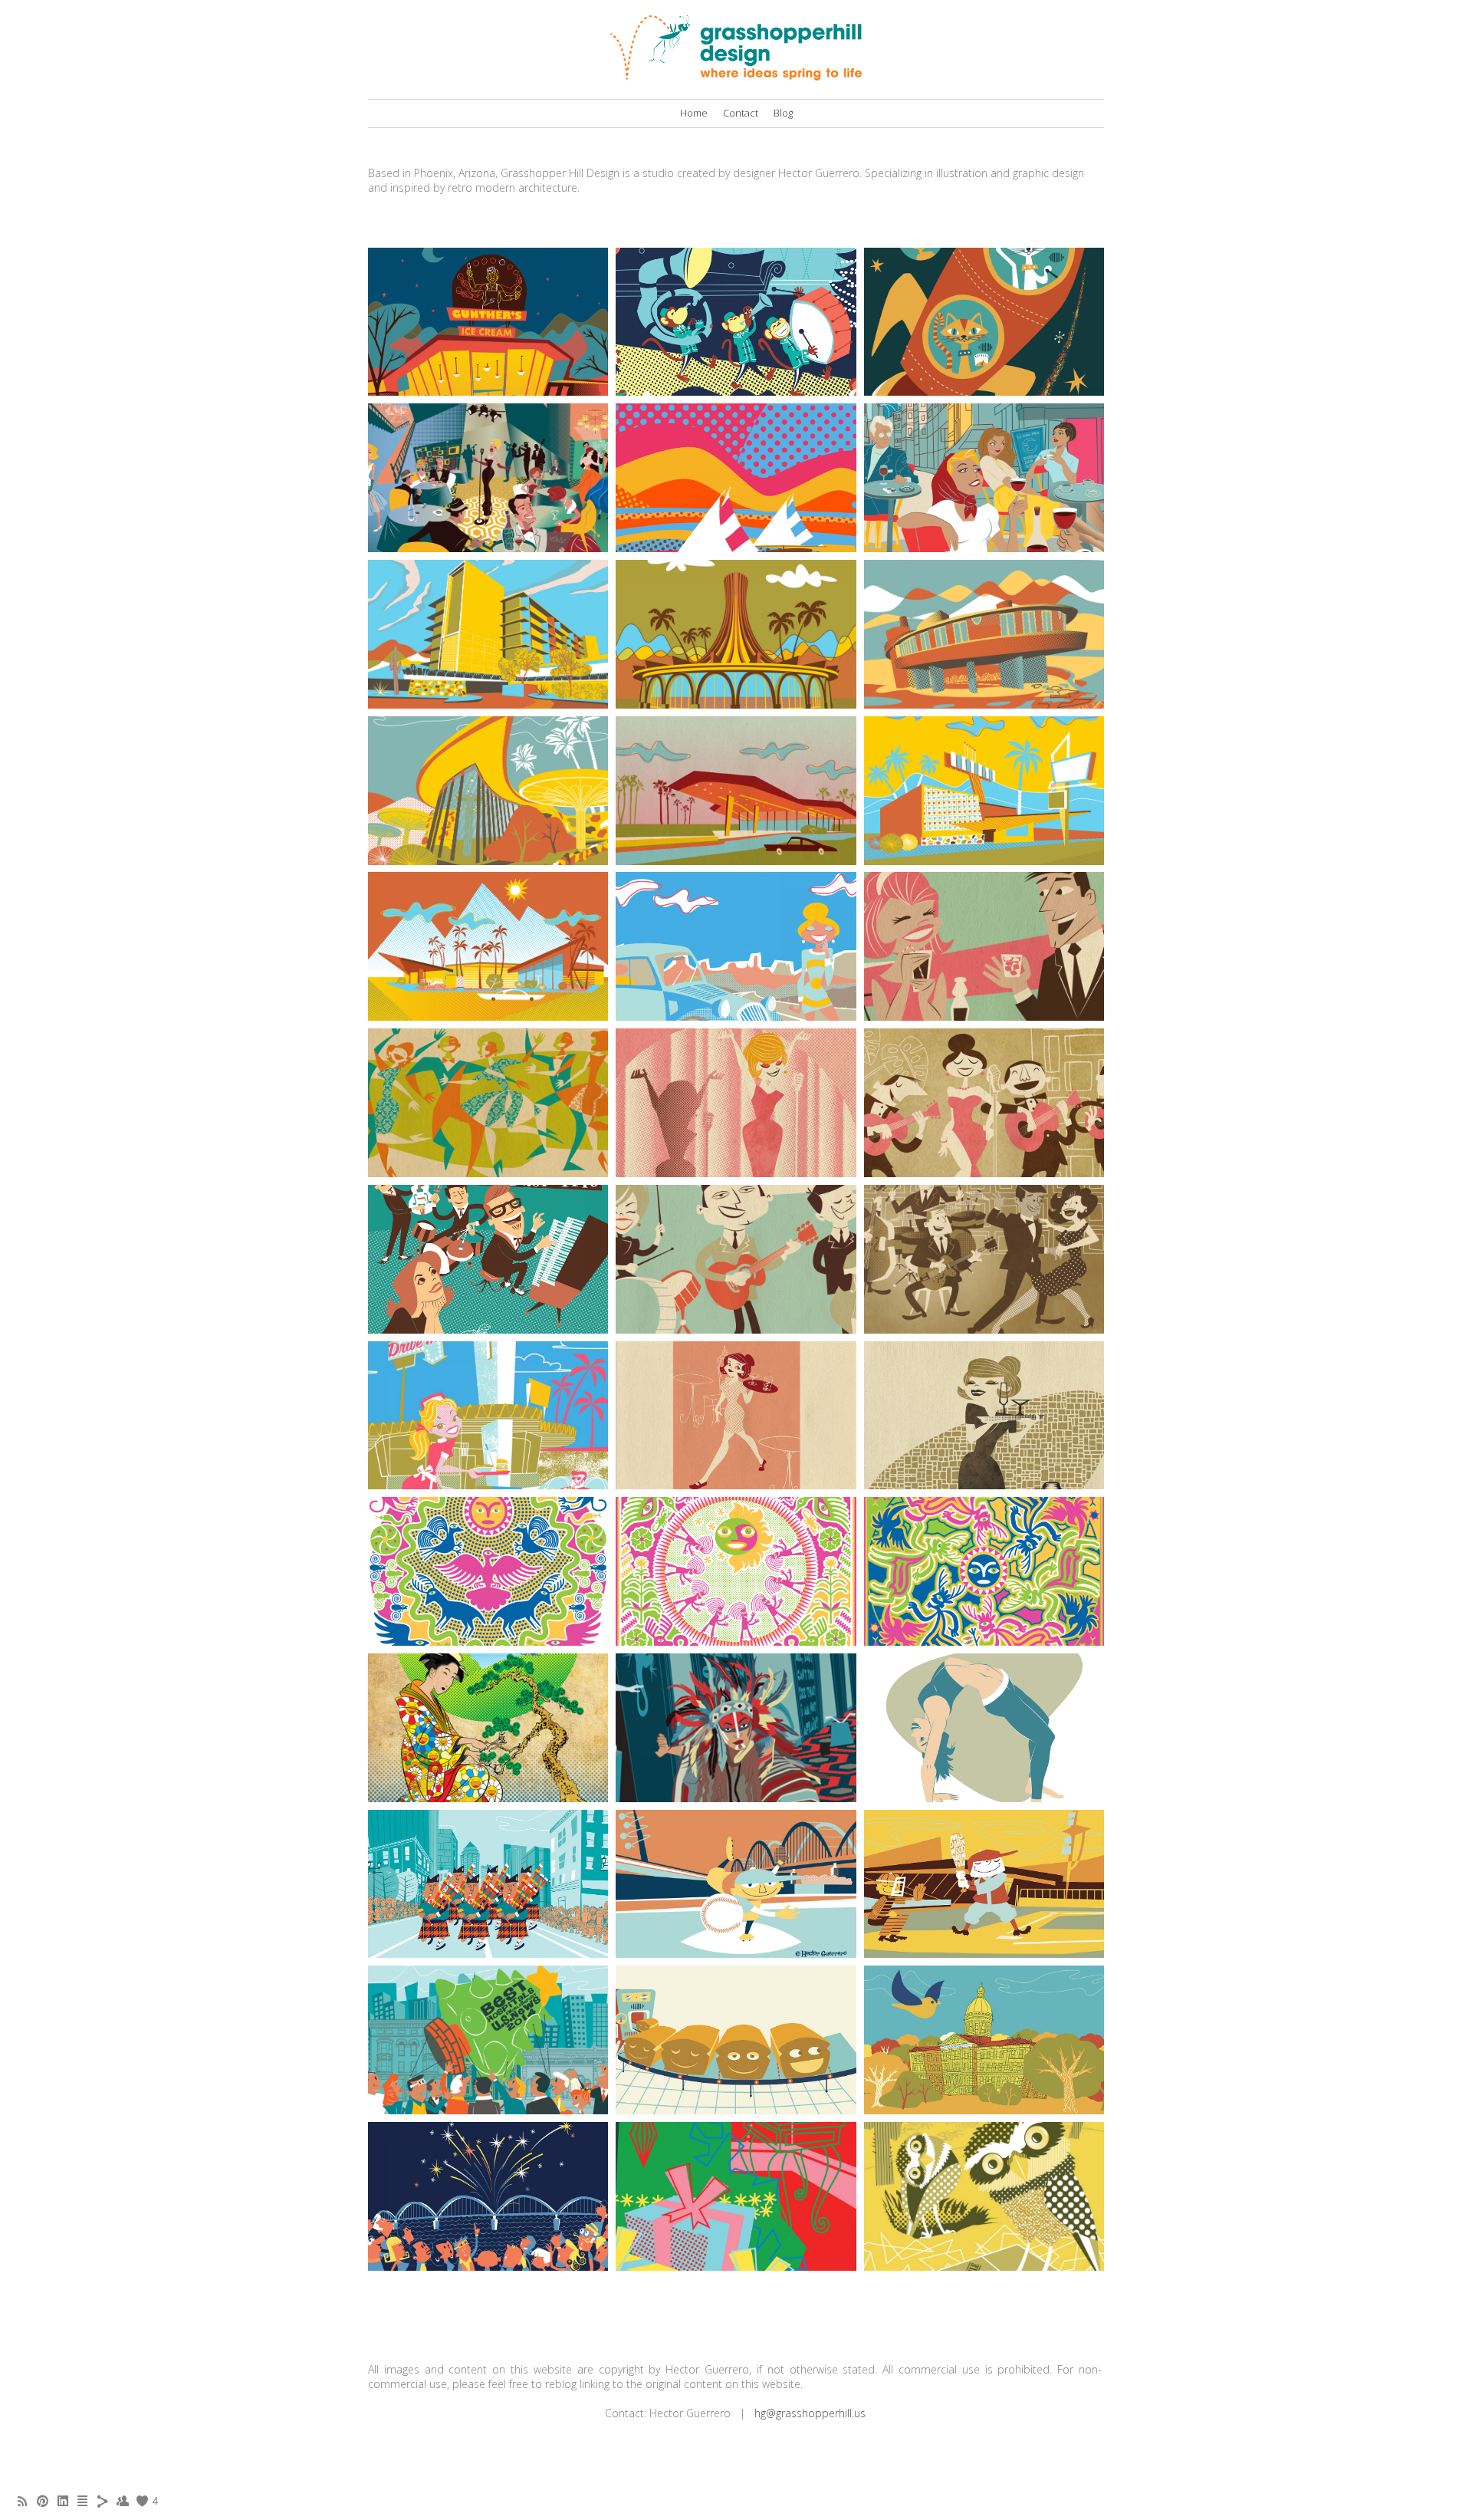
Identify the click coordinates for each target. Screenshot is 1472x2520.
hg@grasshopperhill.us (810, 2413)
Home (694, 113)
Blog (783, 113)
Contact (741, 113)
